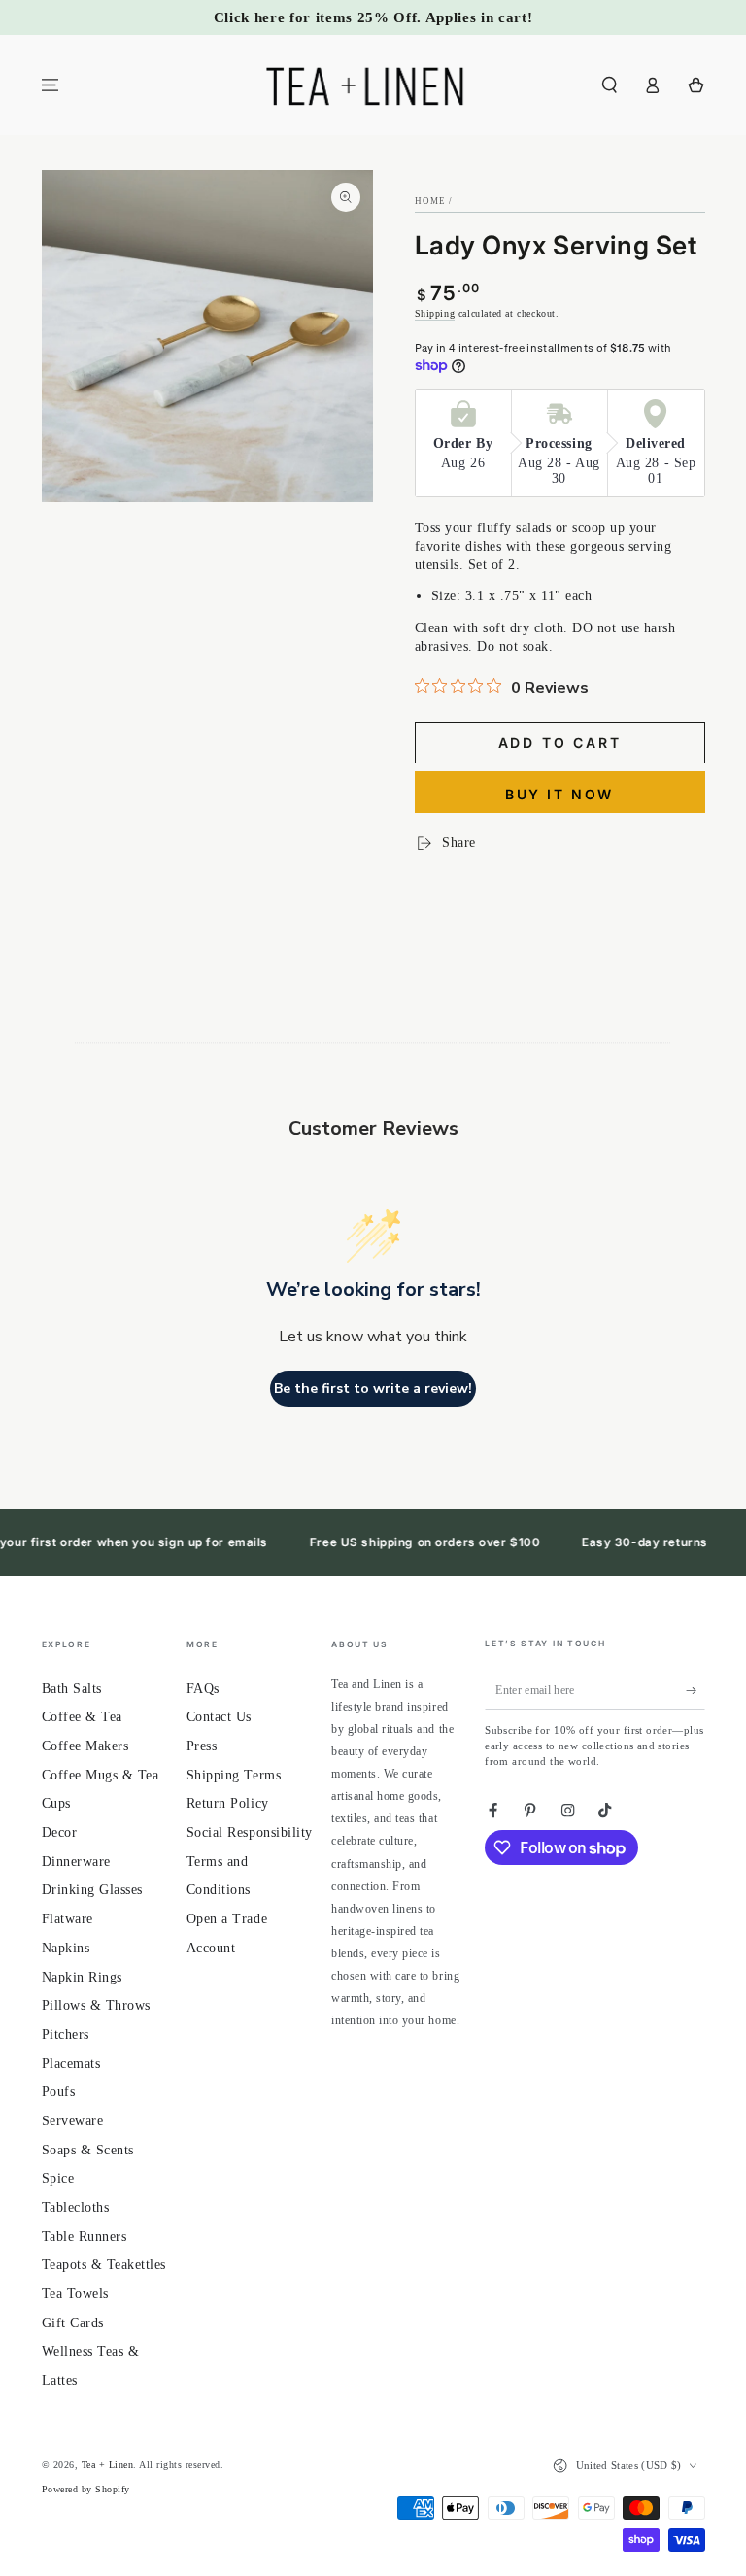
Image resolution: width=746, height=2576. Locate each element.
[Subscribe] (695, 1691)
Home (430, 201)
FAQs (203, 1689)
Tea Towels (75, 2294)
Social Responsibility (250, 1832)
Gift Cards (73, 2323)
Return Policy (228, 1803)
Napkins (66, 1948)
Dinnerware (76, 1862)
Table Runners (85, 2237)
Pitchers (66, 2034)
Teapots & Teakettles (104, 2265)
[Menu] (51, 85)
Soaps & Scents (88, 2150)
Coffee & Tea (82, 1717)
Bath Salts (72, 1689)
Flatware (68, 1919)
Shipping (435, 313)
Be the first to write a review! (373, 1389)
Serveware (73, 2121)
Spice (58, 2178)
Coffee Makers (85, 1746)
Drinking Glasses (92, 1890)
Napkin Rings (82, 1977)
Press (202, 1746)
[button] (610, 85)
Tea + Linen (108, 2465)
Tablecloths (76, 2207)
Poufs (59, 2092)
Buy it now (559, 794)
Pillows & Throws (96, 2005)
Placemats (71, 2064)
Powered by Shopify (86, 2489)
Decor (60, 1832)
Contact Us (219, 1717)
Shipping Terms (234, 1775)
